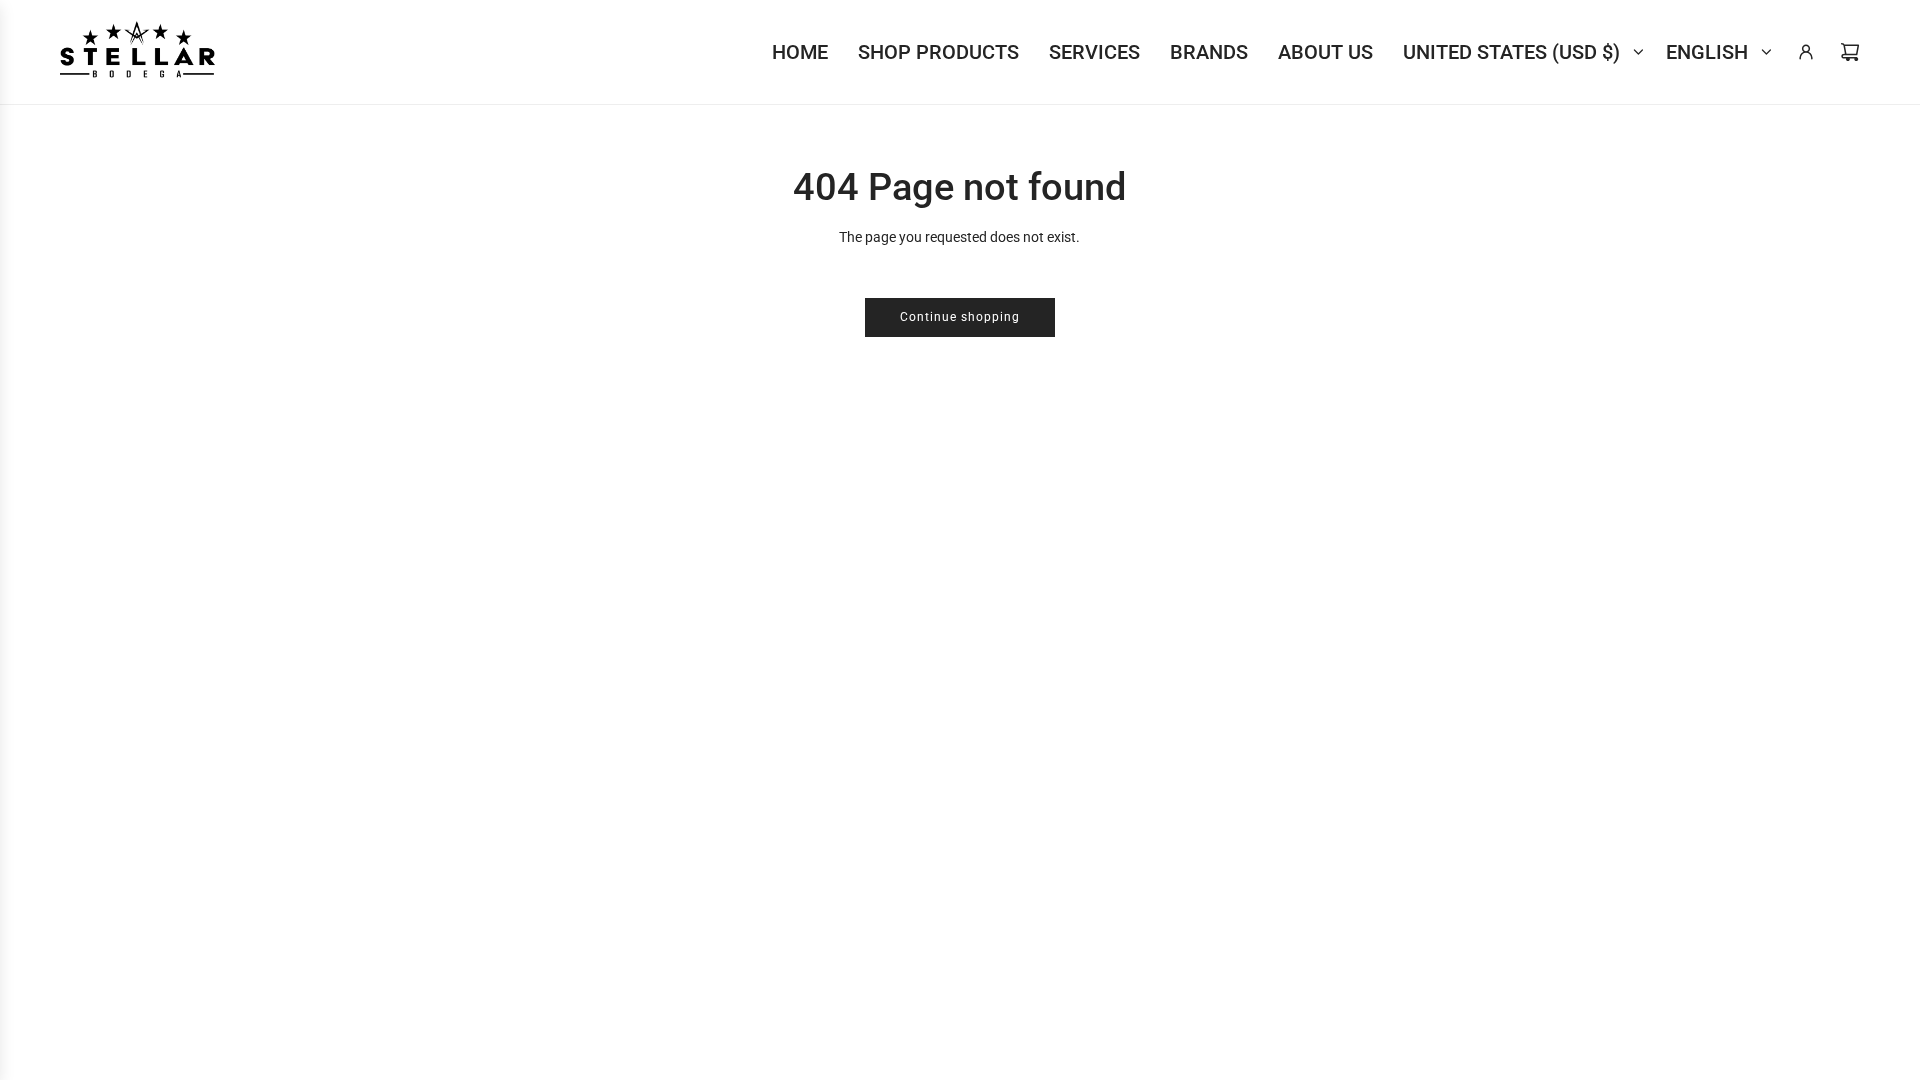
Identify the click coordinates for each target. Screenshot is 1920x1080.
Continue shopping (960, 317)
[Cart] (1850, 52)
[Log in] (1806, 52)
